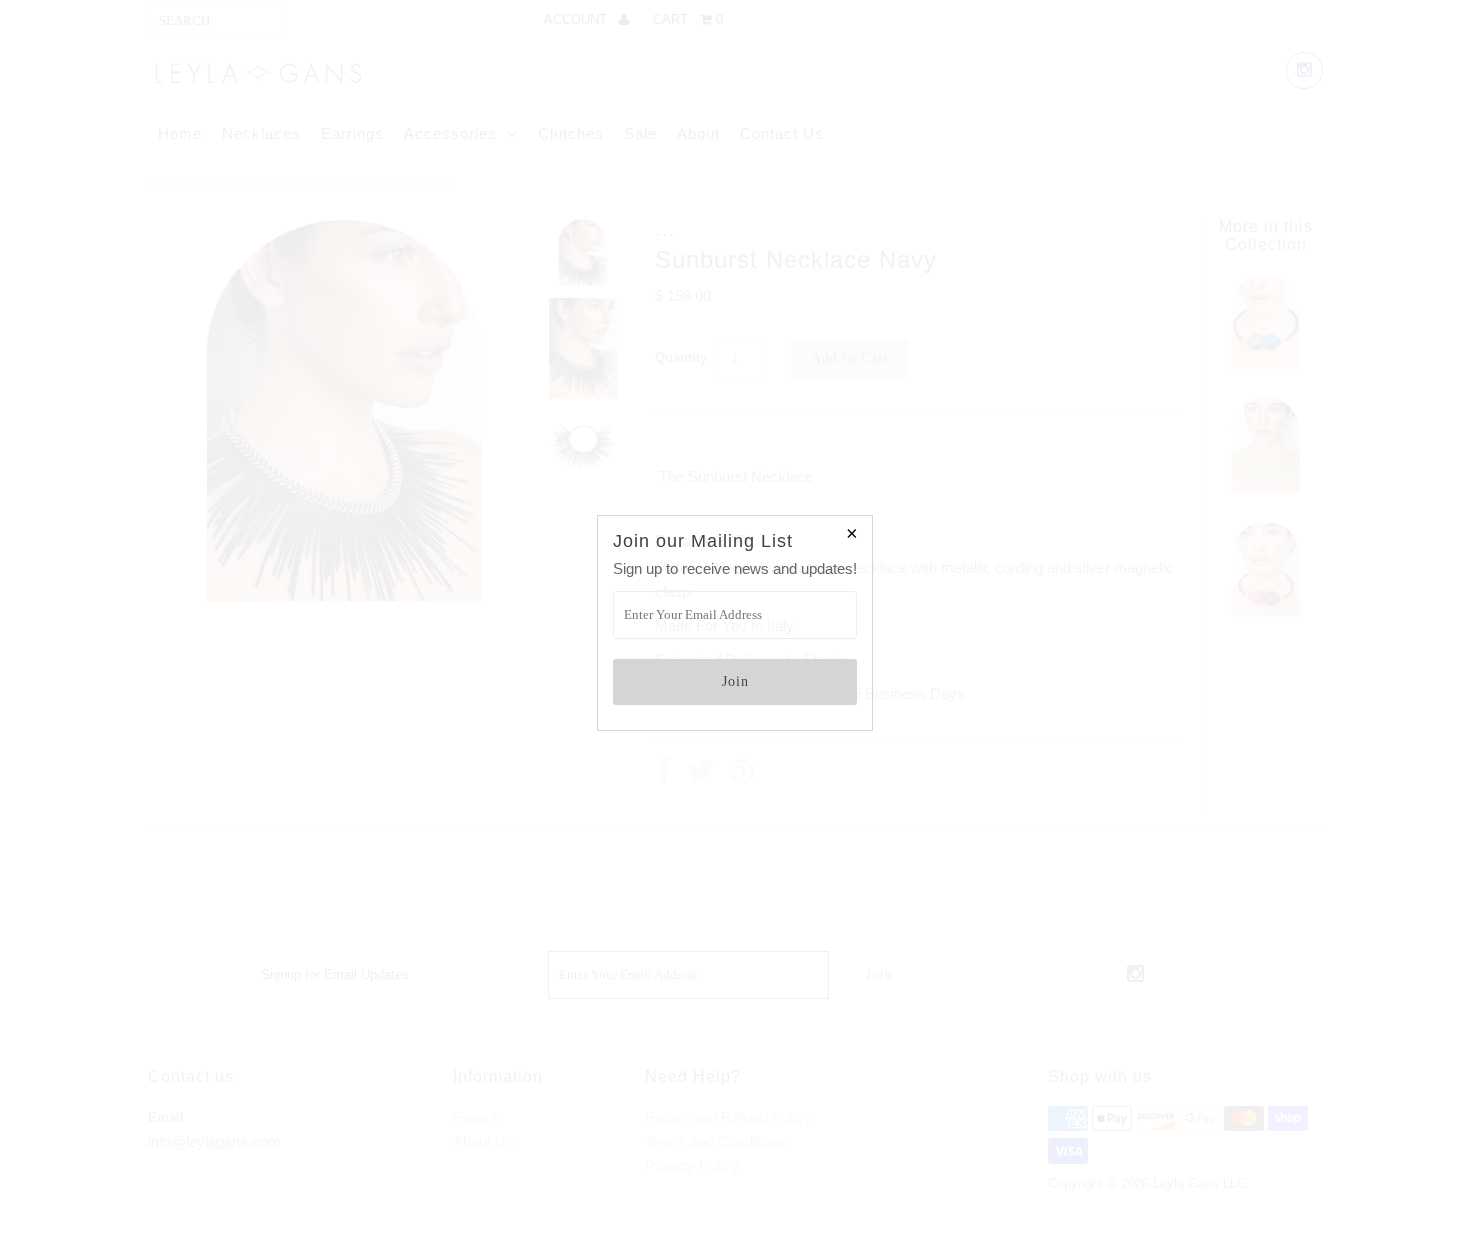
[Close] (852, 536)
